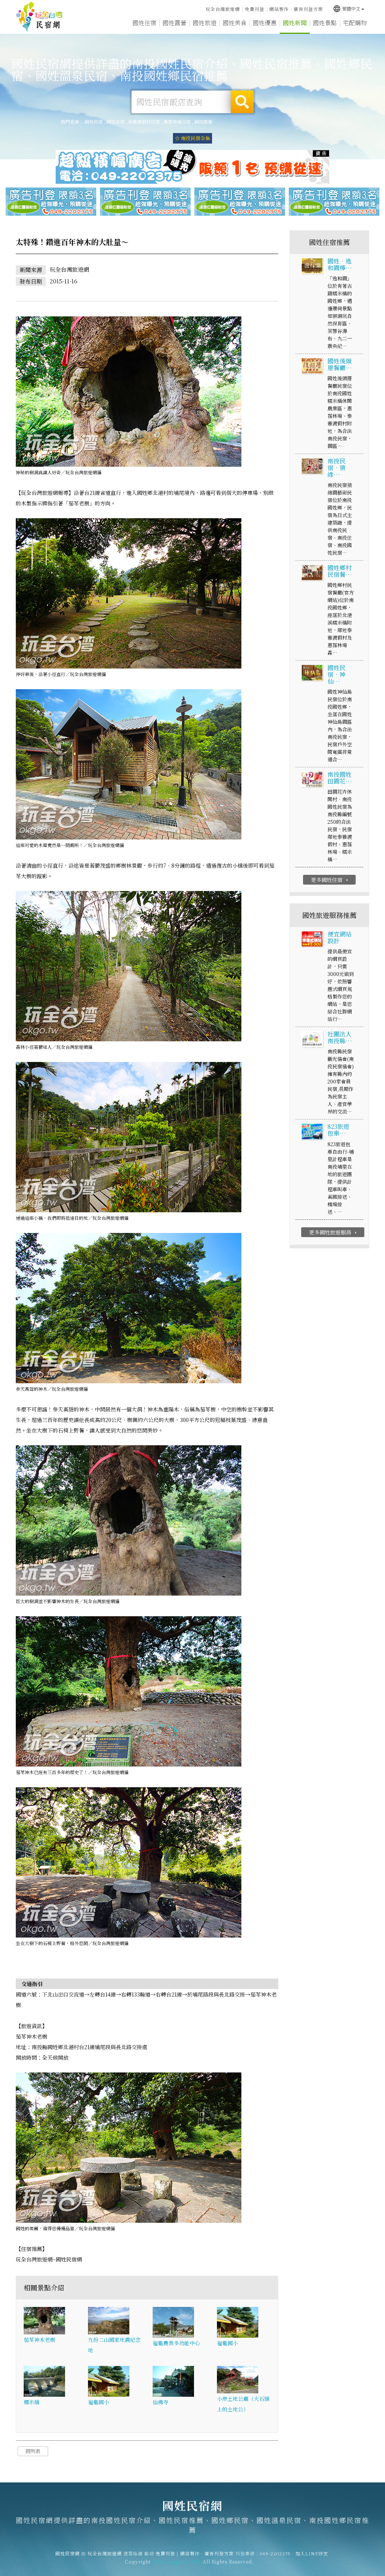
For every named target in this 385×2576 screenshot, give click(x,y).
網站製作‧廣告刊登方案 (296, 9)
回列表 (33, 2451)
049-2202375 (275, 2553)
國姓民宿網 (39, 17)
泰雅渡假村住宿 (144, 122)
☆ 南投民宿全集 (192, 138)
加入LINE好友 (312, 2553)
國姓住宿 (144, 23)
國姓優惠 (265, 23)
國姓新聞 (295, 23)
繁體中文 (346, 8)
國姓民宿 (94, 122)
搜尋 (242, 102)
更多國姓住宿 (330, 880)
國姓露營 (174, 23)
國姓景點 (325, 23)
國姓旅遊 (205, 23)
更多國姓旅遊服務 (334, 1232)
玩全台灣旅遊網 (223, 9)
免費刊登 (255, 9)
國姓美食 (235, 23)
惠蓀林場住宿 (177, 122)
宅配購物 (355, 23)
